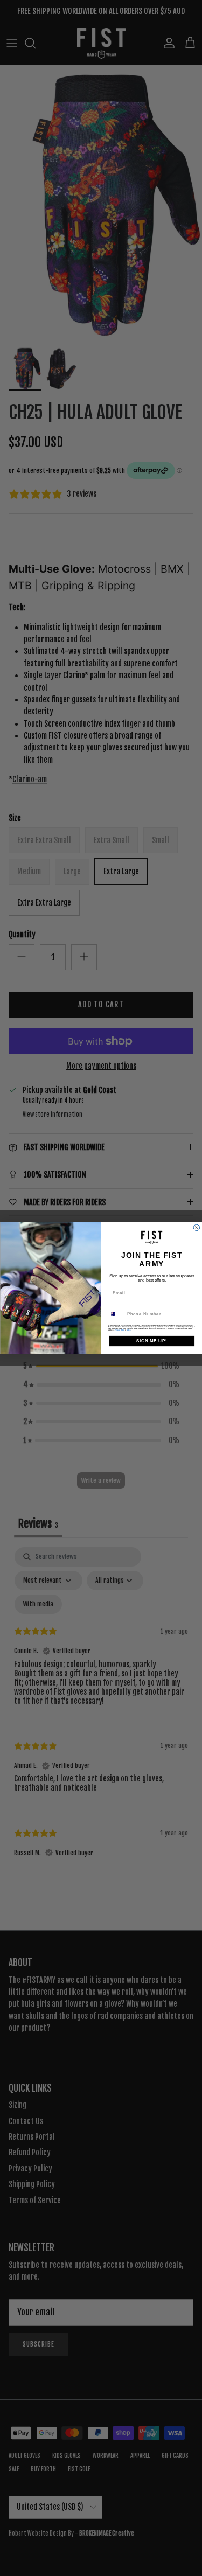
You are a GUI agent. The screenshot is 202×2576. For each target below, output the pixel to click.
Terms (128, 1330)
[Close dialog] (197, 1228)
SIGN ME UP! (151, 1341)
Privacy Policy (119, 1330)
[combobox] (116, 1314)
